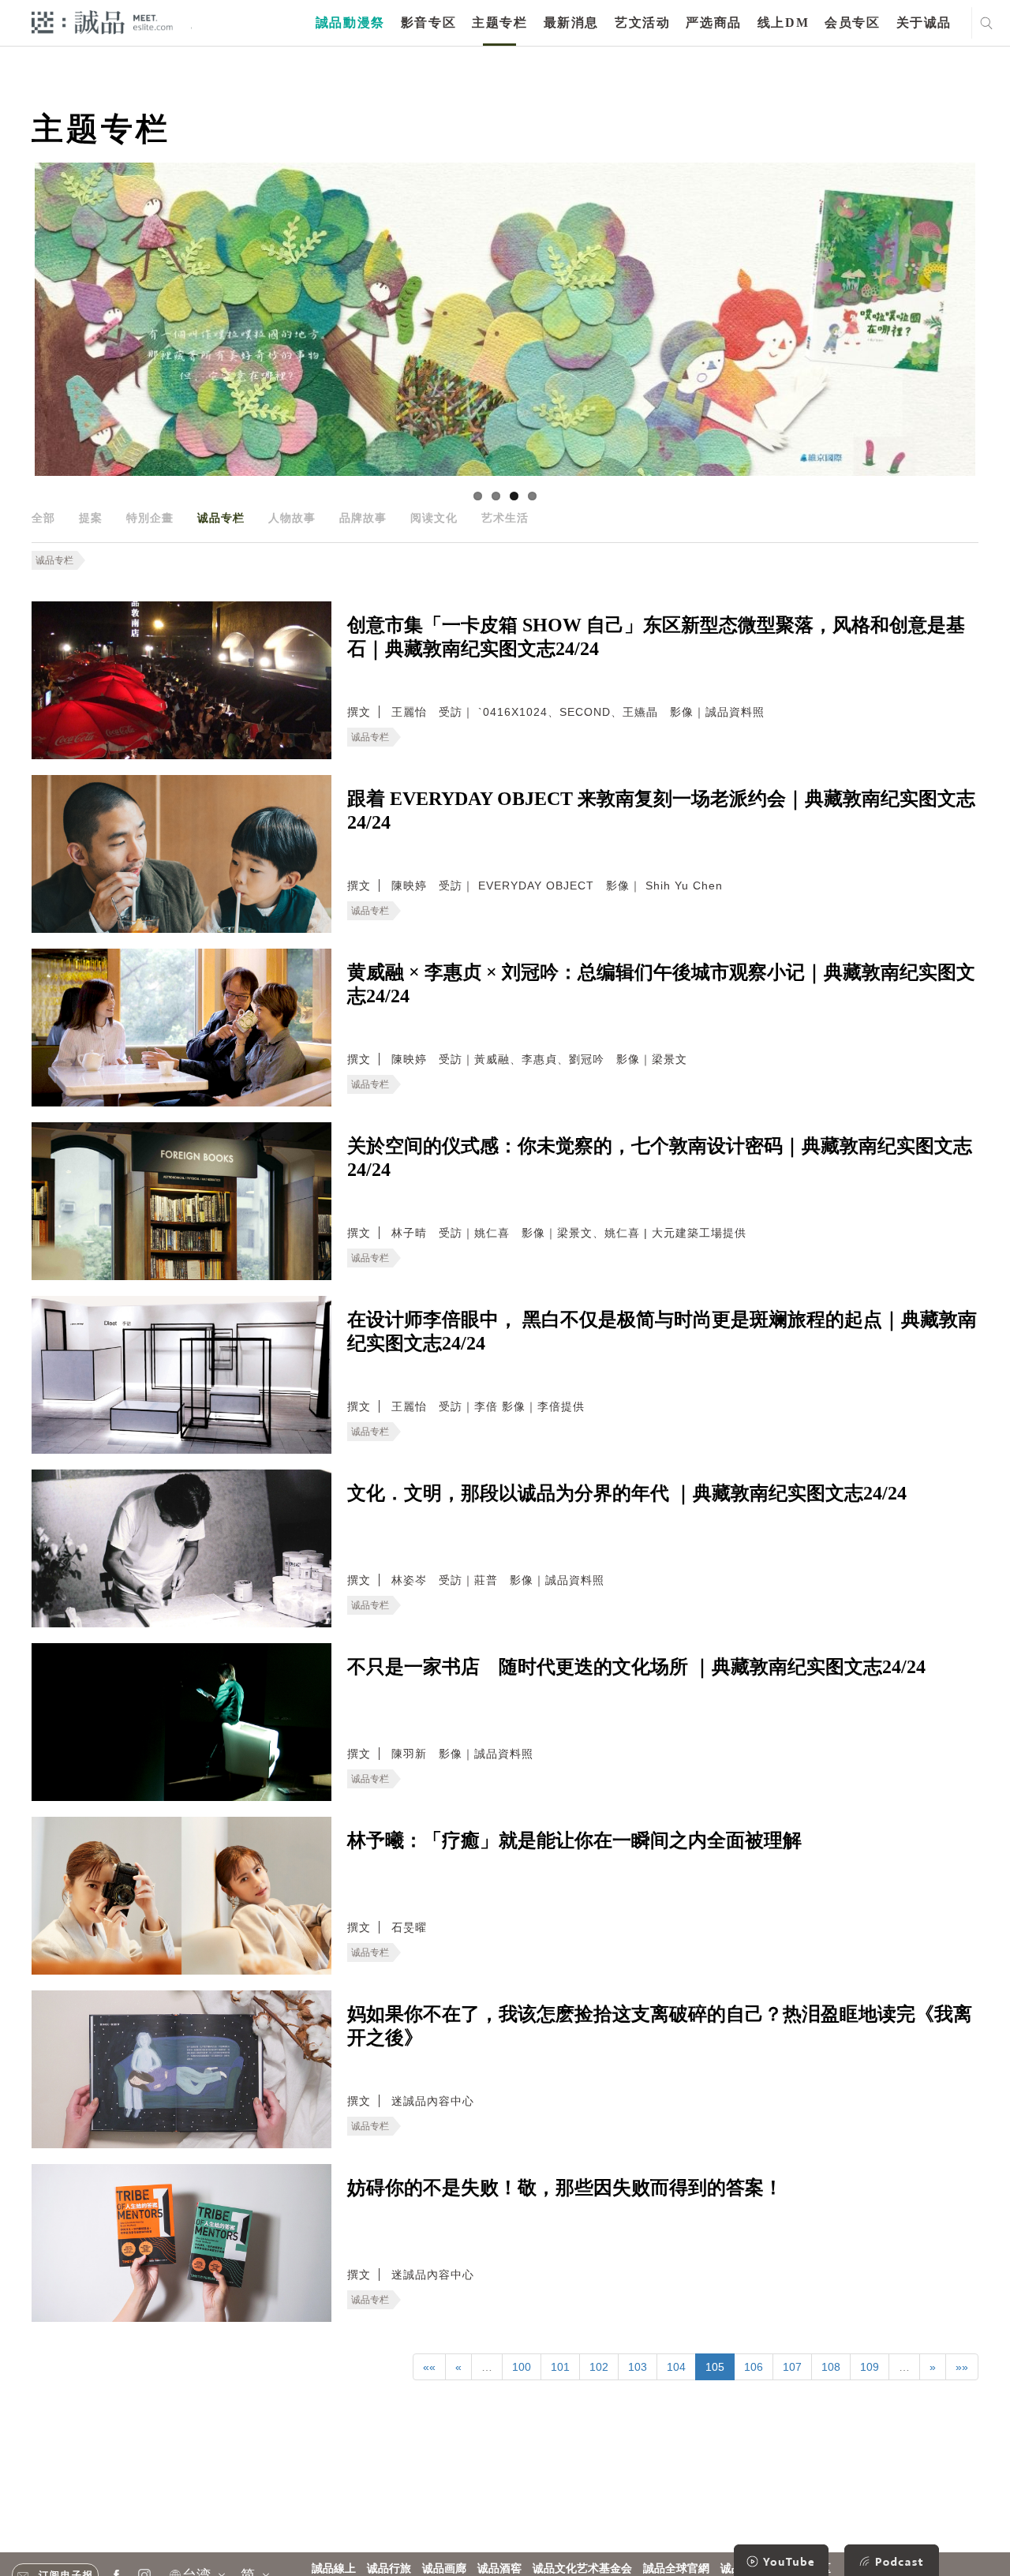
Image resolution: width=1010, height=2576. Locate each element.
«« (429, 2367)
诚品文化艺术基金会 (582, 2569)
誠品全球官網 (676, 2569)
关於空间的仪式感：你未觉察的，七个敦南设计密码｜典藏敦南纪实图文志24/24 (660, 1158)
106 (754, 2367)
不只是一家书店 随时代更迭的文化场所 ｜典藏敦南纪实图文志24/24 (636, 1667)
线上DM (783, 22)
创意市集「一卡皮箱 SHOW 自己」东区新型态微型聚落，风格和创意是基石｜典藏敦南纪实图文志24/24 (656, 637)
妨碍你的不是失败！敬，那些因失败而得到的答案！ (565, 2188)
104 (676, 2367)
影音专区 (428, 22)
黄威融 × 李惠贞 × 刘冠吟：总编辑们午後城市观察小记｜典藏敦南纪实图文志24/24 (661, 984)
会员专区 (852, 22)
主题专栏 (499, 22)
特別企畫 (150, 518)
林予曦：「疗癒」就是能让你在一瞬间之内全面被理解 (574, 1840)
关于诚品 (924, 22)
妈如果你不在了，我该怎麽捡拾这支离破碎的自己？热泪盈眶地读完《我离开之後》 (660, 2026)
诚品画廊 (444, 2569)
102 (599, 2367)
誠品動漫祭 (350, 22)
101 (560, 2367)
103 (638, 2367)
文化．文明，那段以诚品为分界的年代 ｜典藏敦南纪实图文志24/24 (627, 1493)
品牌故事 (363, 518)
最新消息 (571, 22)
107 (792, 2367)
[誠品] (102, 22)
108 (831, 2367)
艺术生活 (505, 518)
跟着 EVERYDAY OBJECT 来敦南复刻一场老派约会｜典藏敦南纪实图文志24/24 (661, 811)
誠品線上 (334, 2569)
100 (522, 2367)
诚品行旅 (389, 2569)
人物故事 (292, 518)
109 (870, 2367)
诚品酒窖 (499, 2569)
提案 (91, 518)
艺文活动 (642, 22)
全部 (43, 518)
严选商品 (713, 22)
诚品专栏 (221, 518)
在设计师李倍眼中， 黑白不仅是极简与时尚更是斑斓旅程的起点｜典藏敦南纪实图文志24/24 (662, 1331)
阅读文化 (434, 518)
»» (962, 2367)
